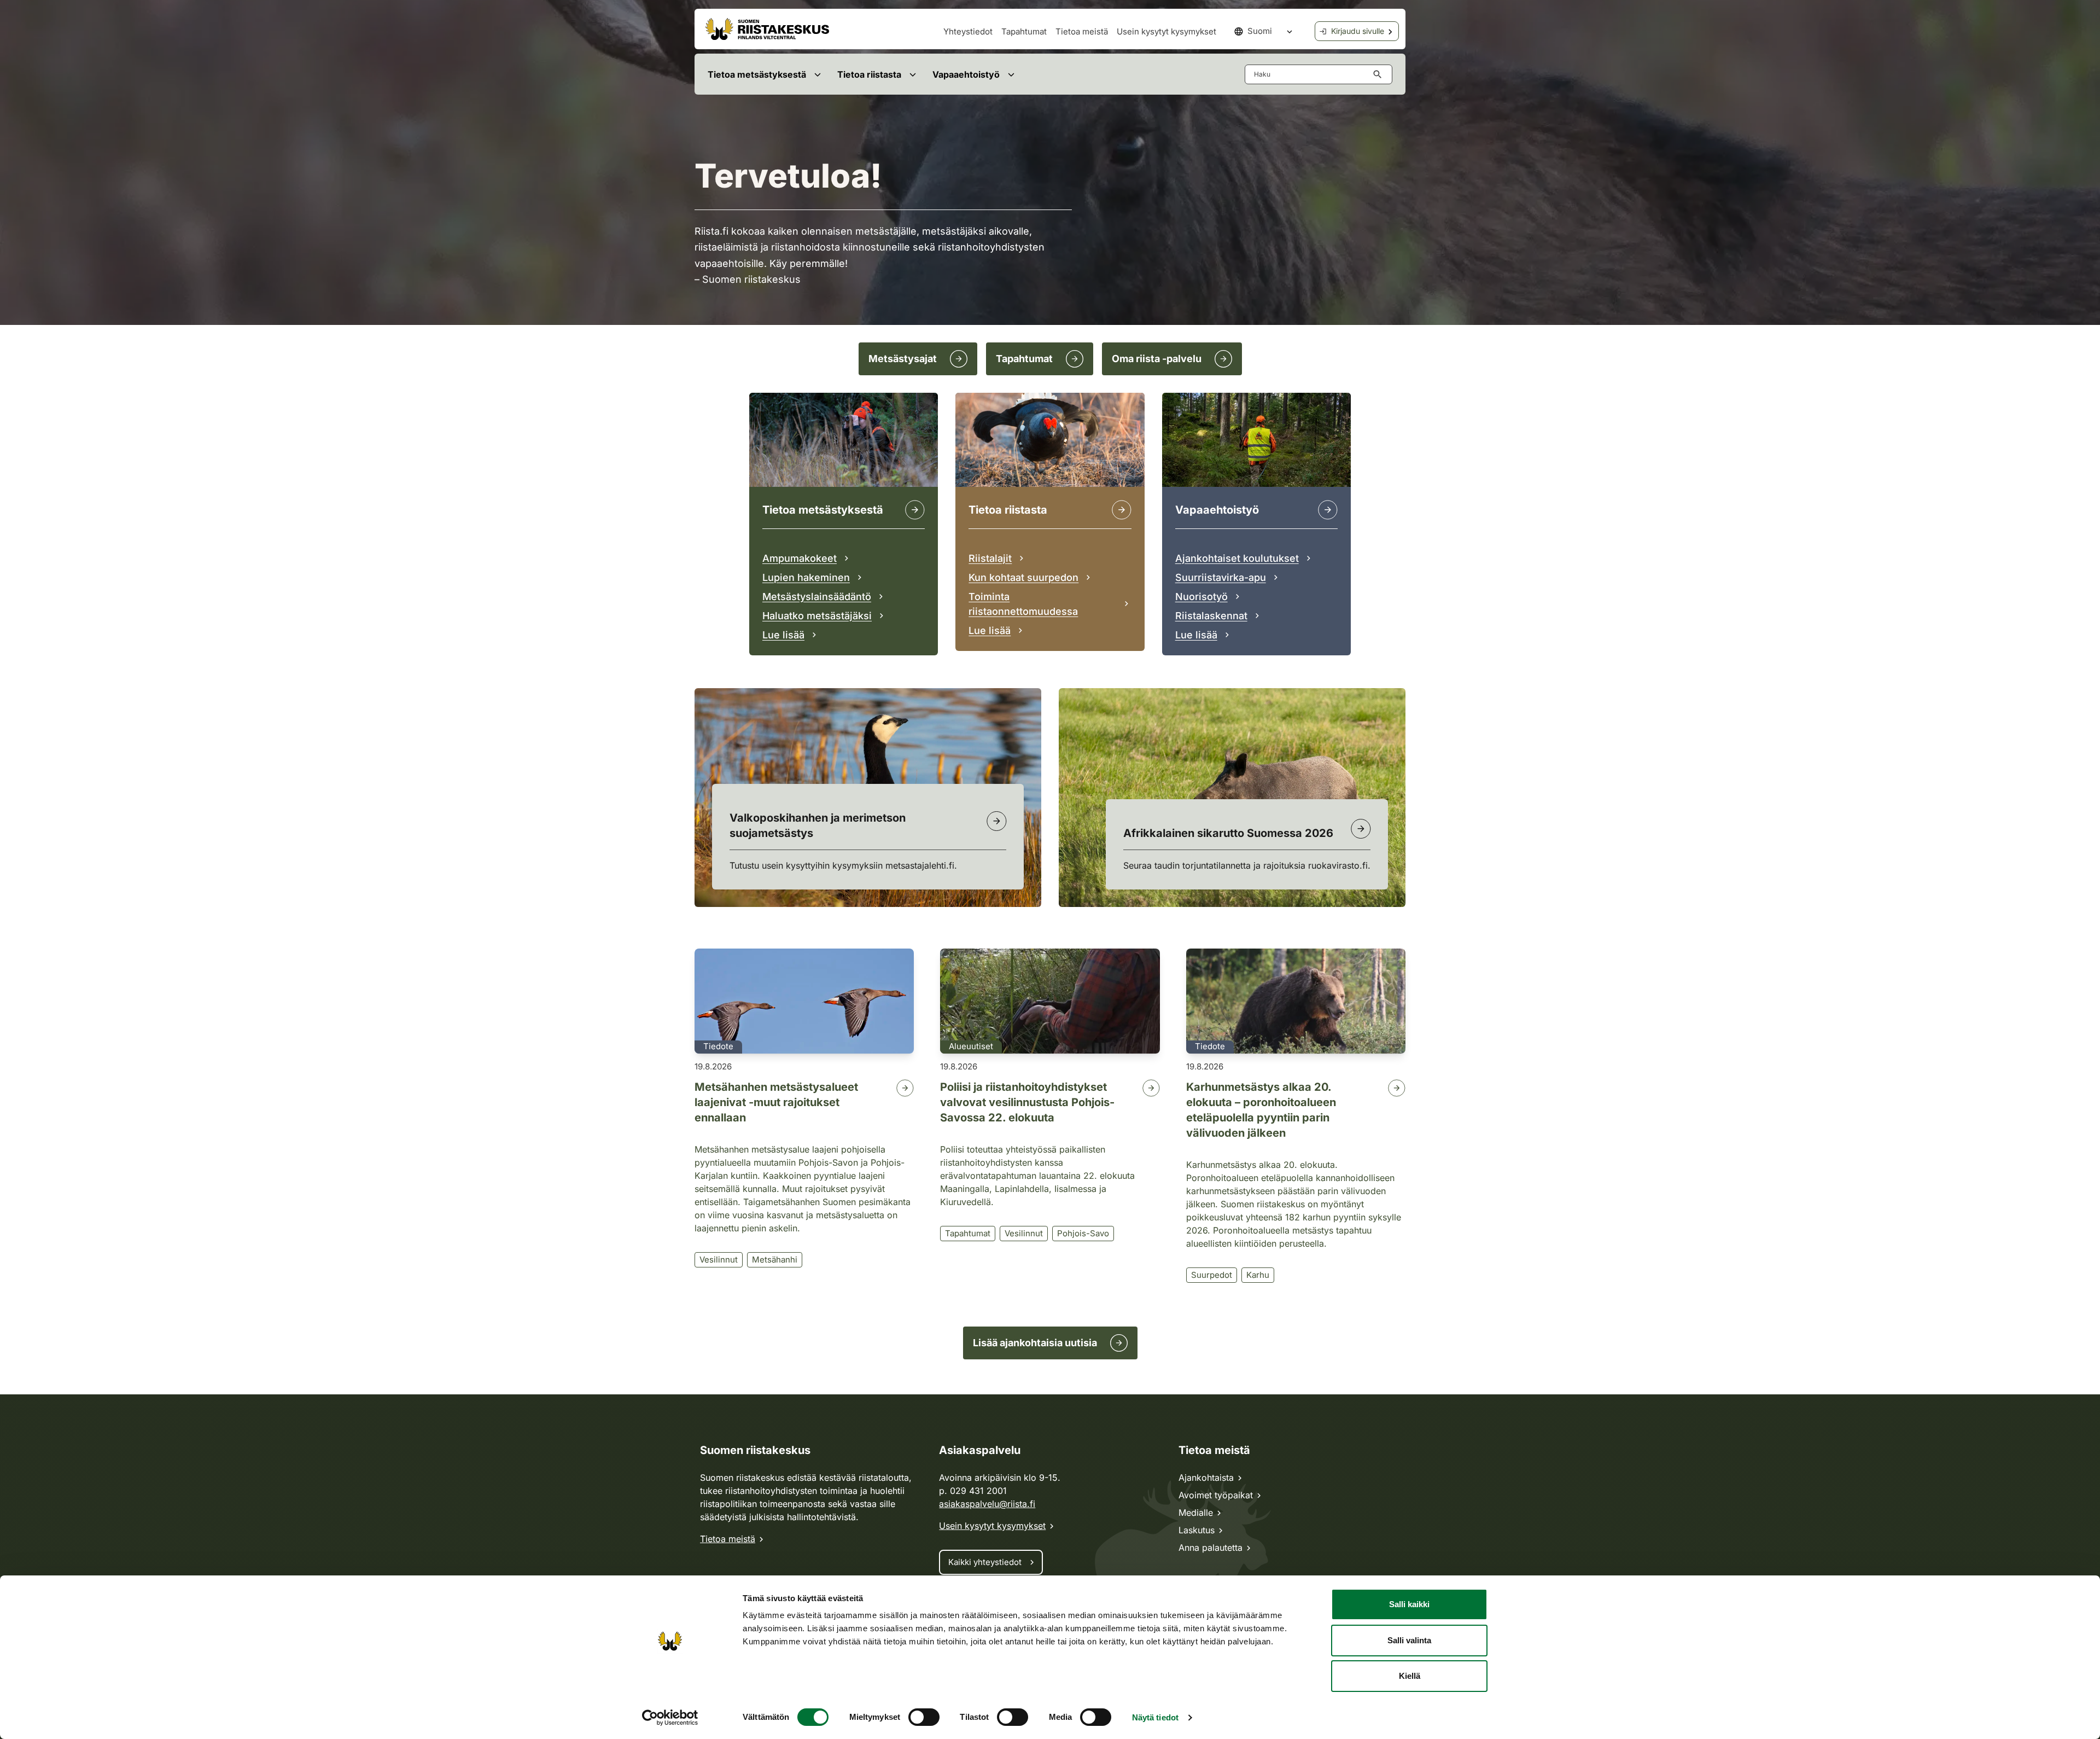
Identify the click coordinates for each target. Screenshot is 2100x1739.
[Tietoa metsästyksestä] (915, 510)
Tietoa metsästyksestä (757, 74)
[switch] (924, 1717)
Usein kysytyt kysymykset (1166, 31)
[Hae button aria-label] (1380, 74)
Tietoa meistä (1082, 31)
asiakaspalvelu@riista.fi (987, 1504)
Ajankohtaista (1206, 1478)
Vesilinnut (719, 1260)
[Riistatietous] (1122, 510)
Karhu (1258, 1275)
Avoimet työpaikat (1216, 1495)
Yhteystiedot (968, 31)
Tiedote (718, 1046)
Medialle (1196, 1513)
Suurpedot (1212, 1275)
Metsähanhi (775, 1260)
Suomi (1260, 31)
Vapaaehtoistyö (966, 74)
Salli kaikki (1409, 1604)
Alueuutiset (971, 1046)
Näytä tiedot (1155, 1717)
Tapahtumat (1024, 31)
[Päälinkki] (1328, 510)
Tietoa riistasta (869, 74)
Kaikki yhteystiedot (985, 1562)
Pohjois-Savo (1083, 1233)
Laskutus (1197, 1530)
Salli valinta (1409, 1640)
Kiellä (1410, 1676)
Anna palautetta (1211, 1548)
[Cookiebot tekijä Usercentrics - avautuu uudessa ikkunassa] (670, 1718)
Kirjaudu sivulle (1358, 31)
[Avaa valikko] (817, 74)
